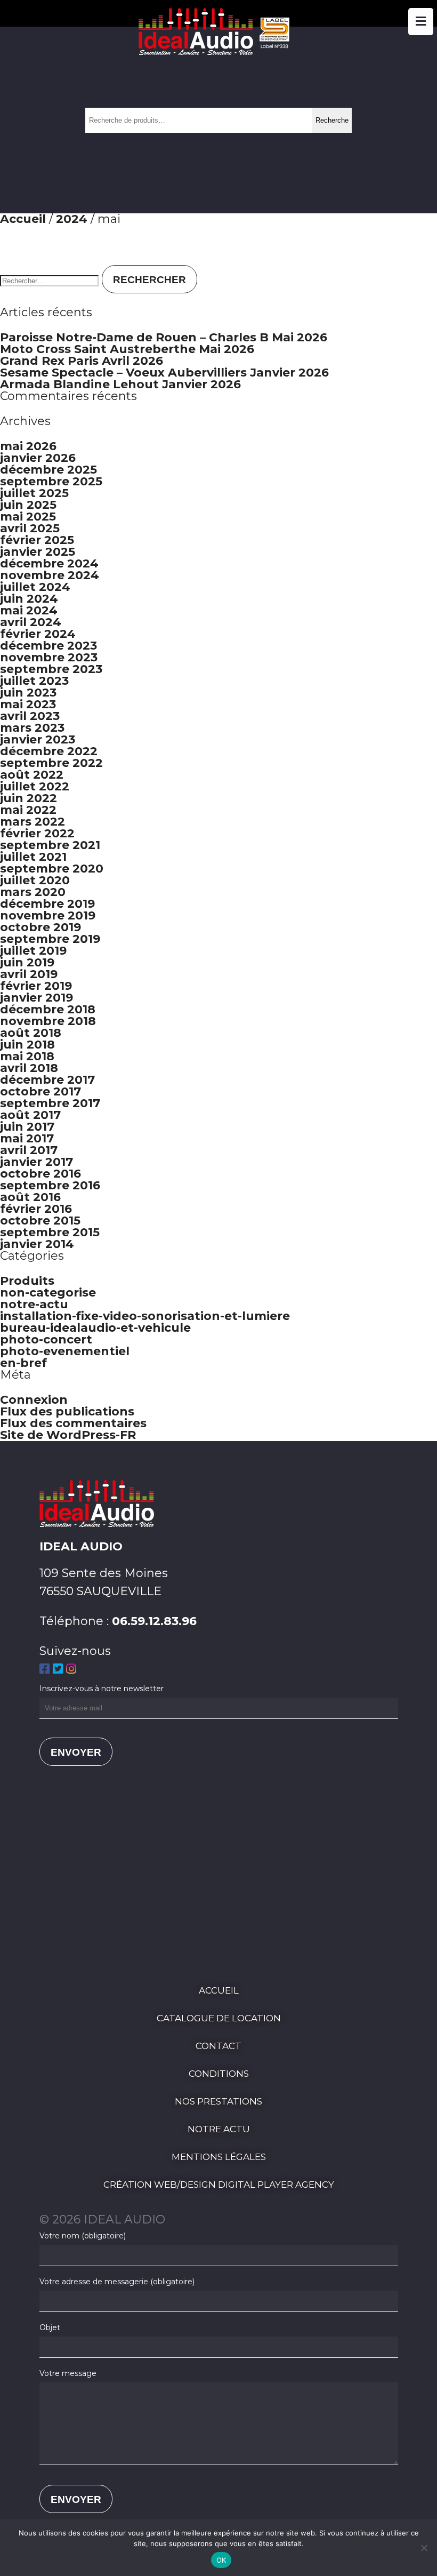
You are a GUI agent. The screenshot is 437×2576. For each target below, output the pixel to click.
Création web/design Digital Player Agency (219, 2185)
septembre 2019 (50, 939)
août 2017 (30, 1115)
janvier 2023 (38, 739)
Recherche (332, 120)
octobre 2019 (41, 927)
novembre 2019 (48, 915)
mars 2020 (33, 892)
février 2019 (36, 986)
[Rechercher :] (51, 279)
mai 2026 (28, 446)
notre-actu (34, 1304)
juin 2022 (29, 798)
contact (218, 2046)
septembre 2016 (50, 1185)
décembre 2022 (49, 751)
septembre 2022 (51, 763)
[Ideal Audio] (218, 51)
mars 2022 (33, 822)
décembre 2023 (48, 646)
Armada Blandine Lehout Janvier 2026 (120, 384)
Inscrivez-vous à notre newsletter (102, 1689)
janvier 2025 (38, 552)
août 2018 (31, 1033)
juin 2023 (28, 693)
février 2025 (37, 540)
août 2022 (32, 775)
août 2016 (30, 1197)
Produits (27, 1281)
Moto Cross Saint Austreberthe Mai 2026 (127, 349)
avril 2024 (31, 622)
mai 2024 (29, 610)
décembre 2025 (48, 470)
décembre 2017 (47, 1080)
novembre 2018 (48, 1021)
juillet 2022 (35, 786)
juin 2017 (27, 1127)
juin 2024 (29, 599)
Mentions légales (219, 2157)
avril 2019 (29, 974)
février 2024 (38, 634)
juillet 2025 (34, 493)
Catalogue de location (219, 2018)
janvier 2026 (38, 458)
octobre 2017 (41, 1091)
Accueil (23, 219)
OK (221, 2560)
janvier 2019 (37, 998)
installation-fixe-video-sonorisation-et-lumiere (145, 1316)
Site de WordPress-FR (68, 1435)
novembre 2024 (50, 575)
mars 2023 (32, 728)
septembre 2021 (50, 845)
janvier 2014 (37, 1244)
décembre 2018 (48, 1009)
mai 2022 (28, 810)
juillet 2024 (35, 587)
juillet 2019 (33, 951)
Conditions (219, 2074)
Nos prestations (218, 2101)
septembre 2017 (50, 1103)
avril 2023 (30, 716)
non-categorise (48, 1293)
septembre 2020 (52, 869)
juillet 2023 (34, 681)
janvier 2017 (37, 1162)
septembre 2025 (51, 481)
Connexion (34, 1400)
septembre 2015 (50, 1232)
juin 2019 (27, 962)
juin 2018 (27, 1045)
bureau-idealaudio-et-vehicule (95, 1328)
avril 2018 (29, 1068)
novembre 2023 (49, 657)
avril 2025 (30, 528)
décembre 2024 (49, 563)
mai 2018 (27, 1056)
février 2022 (37, 833)
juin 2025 (28, 505)
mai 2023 (28, 704)
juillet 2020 (35, 880)
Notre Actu (219, 2129)
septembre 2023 (51, 669)
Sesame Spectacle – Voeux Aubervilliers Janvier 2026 (164, 373)
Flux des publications (67, 1411)
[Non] (424, 2548)
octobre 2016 (41, 1174)
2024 (72, 219)
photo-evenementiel (65, 1351)
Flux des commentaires (73, 1423)
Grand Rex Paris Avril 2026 (82, 361)
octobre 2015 (40, 1221)
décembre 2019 (47, 904)
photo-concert (46, 1339)
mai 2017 (27, 1138)
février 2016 (36, 1209)
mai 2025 (28, 517)
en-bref (23, 1363)
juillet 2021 (33, 857)
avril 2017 (29, 1150)
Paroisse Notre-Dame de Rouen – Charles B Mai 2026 (164, 337)
